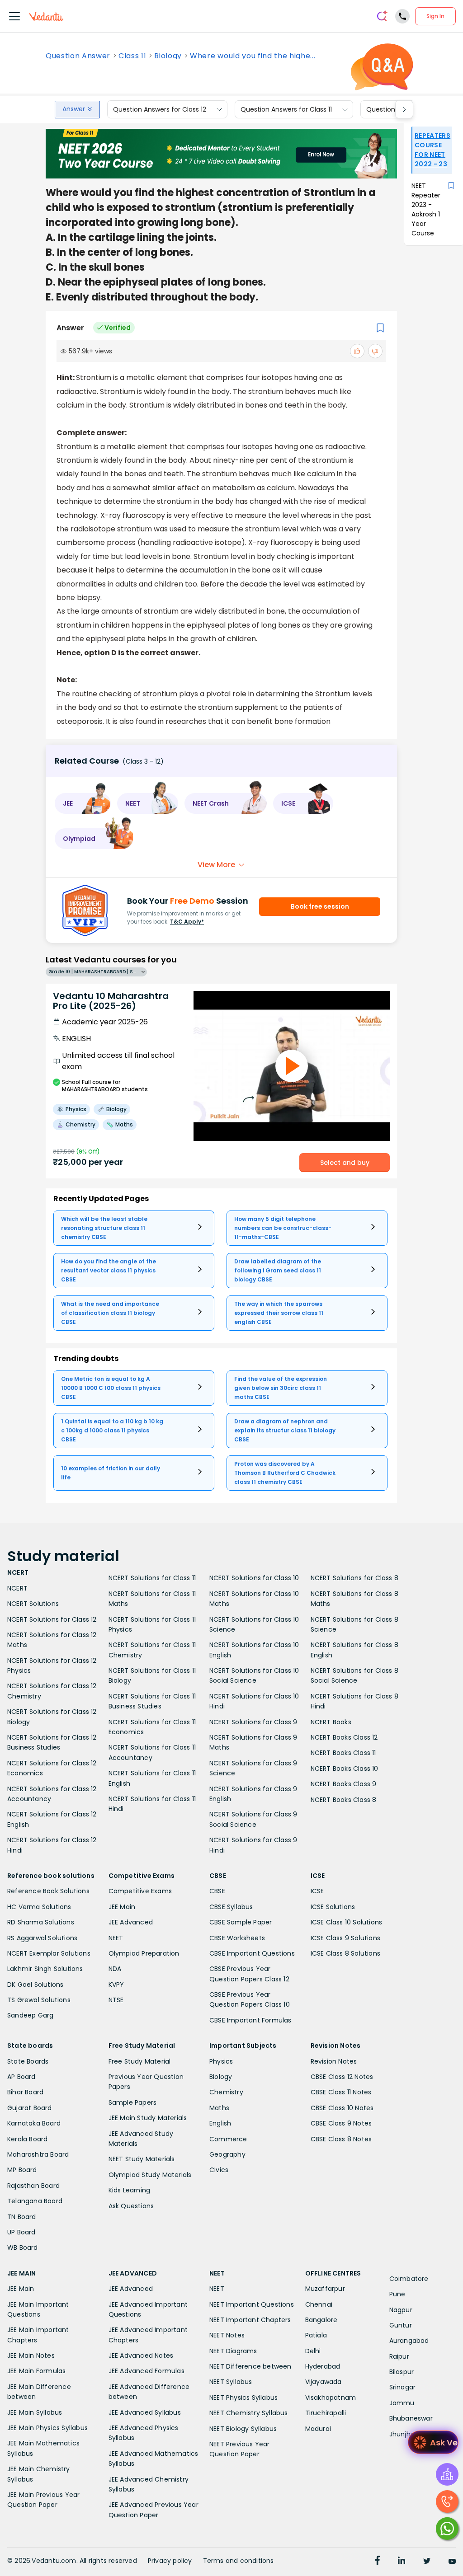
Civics (219, 2170)
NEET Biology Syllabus (243, 2429)
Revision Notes (334, 2061)
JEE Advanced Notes (141, 2355)
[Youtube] (452, 2562)
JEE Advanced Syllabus (145, 2412)
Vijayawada (324, 2382)
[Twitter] (427, 2562)
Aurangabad (409, 2341)
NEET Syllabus (231, 2382)
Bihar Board (25, 2092)
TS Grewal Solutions (39, 2000)
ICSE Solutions (333, 1907)
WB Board (23, 2248)
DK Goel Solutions (35, 1985)
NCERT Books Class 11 (343, 1753)
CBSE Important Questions (252, 1953)
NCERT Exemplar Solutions (49, 1953)
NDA (115, 1969)
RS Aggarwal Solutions (42, 1938)
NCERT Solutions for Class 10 (254, 1578)
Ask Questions (131, 2206)
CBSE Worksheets (237, 1938)
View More (216, 865)
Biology (168, 56)
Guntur (401, 2325)
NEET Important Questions (252, 2304)
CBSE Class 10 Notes (342, 2108)
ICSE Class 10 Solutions (347, 1922)
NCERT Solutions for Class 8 (354, 1578)
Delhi (313, 2351)
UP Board (21, 2232)
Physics (221, 2061)
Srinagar (403, 2387)
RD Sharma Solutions (41, 1922)
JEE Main (122, 1907)
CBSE (217, 1891)
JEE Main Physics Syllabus (47, 2428)
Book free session (320, 906)
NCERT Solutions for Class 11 (152, 1578)
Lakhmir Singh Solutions (45, 1969)
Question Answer (78, 56)
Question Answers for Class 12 (160, 109)
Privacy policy (170, 2561)
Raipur (399, 2356)
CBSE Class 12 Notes (342, 2077)
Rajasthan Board (33, 2186)
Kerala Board (27, 2139)
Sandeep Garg (30, 2015)
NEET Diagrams (233, 2351)
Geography (227, 2154)
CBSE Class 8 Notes (341, 2139)
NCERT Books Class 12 (344, 1737)
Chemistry (226, 2092)
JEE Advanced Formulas (146, 2371)
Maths (219, 2108)
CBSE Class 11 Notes (341, 2092)
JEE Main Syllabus (35, 2412)
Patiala (316, 2335)
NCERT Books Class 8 (344, 1800)
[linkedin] (402, 2562)
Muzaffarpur (325, 2289)
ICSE (317, 1891)
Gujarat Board (30, 2108)
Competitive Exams (140, 1891)
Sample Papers (133, 2102)
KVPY (116, 1985)
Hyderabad (323, 2366)
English (220, 2123)
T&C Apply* (187, 922)
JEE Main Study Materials (148, 2118)
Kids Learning (130, 2190)
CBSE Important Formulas (250, 2020)
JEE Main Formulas (36, 2371)
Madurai (318, 2429)
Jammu (402, 2403)
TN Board (22, 2217)
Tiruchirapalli (326, 2413)
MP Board (22, 2170)
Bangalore (321, 2320)
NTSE (116, 2000)
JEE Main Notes (31, 2355)
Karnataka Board (34, 2123)
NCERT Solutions (33, 1604)
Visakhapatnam (331, 2398)
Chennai (319, 2304)
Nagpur (401, 2310)
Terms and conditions (239, 2561)
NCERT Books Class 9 (344, 1784)
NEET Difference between (250, 2366)
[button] (83, 803)
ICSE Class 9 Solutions (345, 1938)
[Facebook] (378, 2562)
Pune (397, 2294)
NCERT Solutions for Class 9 (253, 1722)
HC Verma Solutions (39, 1907)
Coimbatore (409, 2279)
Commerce (228, 2139)
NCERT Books (331, 1722)
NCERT (17, 1588)
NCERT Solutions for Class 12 (52, 1619)
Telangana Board (35, 2201)
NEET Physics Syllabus (243, 2398)
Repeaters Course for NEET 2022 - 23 (432, 150)
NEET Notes (227, 2335)
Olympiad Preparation (144, 1953)
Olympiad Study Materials (150, 2175)
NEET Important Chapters (250, 2320)
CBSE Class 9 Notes (341, 2123)
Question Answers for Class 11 (286, 109)
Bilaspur (402, 2372)
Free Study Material (140, 2061)
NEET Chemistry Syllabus (249, 2413)
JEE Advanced (131, 1922)
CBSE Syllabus (231, 1907)
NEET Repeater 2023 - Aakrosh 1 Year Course (426, 209)
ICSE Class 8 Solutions (345, 1953)
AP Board (21, 2077)
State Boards (28, 2061)
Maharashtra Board (38, 2154)
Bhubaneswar (411, 2418)
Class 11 (132, 56)
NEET (116, 1938)
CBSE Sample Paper (241, 1922)
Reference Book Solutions (48, 1891)
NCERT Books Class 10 (345, 1769)
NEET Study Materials (142, 2159)
